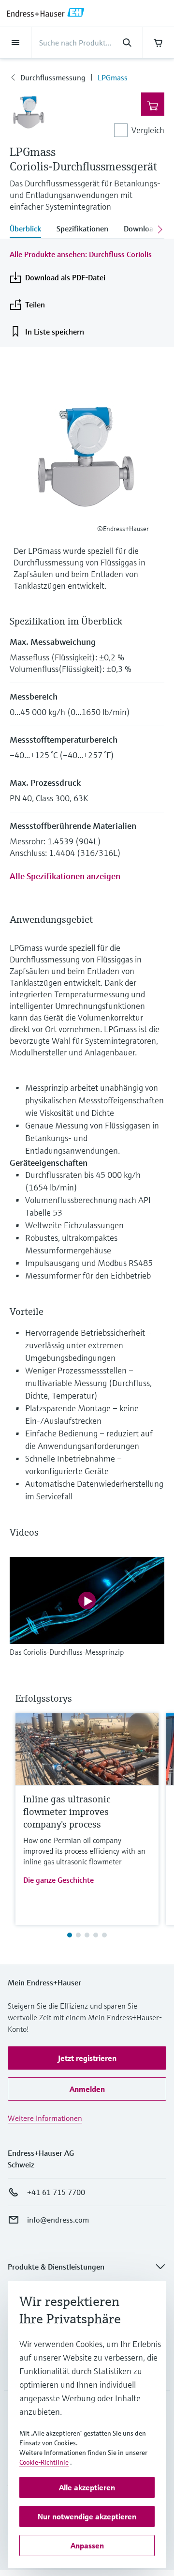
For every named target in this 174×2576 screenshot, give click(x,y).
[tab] (29, 229)
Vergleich (148, 130)
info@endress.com (58, 2220)
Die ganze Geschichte (58, 1880)
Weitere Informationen (45, 2118)
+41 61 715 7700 (56, 2192)
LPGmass (113, 77)
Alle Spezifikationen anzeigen (65, 876)
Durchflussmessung (53, 77)
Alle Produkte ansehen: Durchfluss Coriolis (81, 254)
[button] (87, 2058)
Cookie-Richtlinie (44, 2462)
